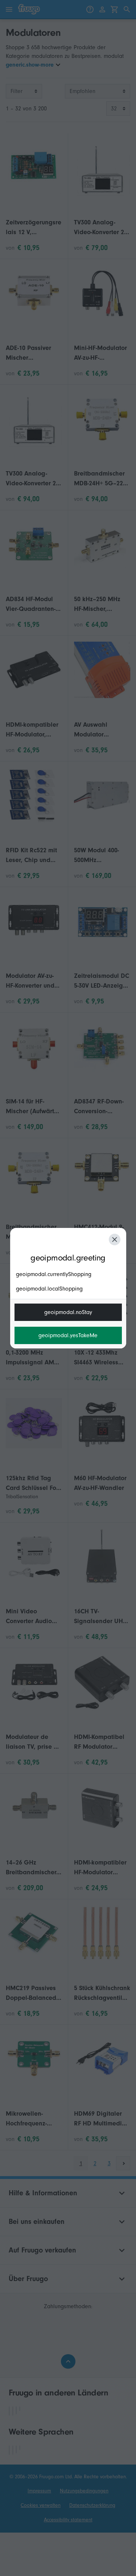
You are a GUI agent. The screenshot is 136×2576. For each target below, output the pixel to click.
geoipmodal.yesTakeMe (68, 1335)
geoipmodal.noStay (68, 1312)
